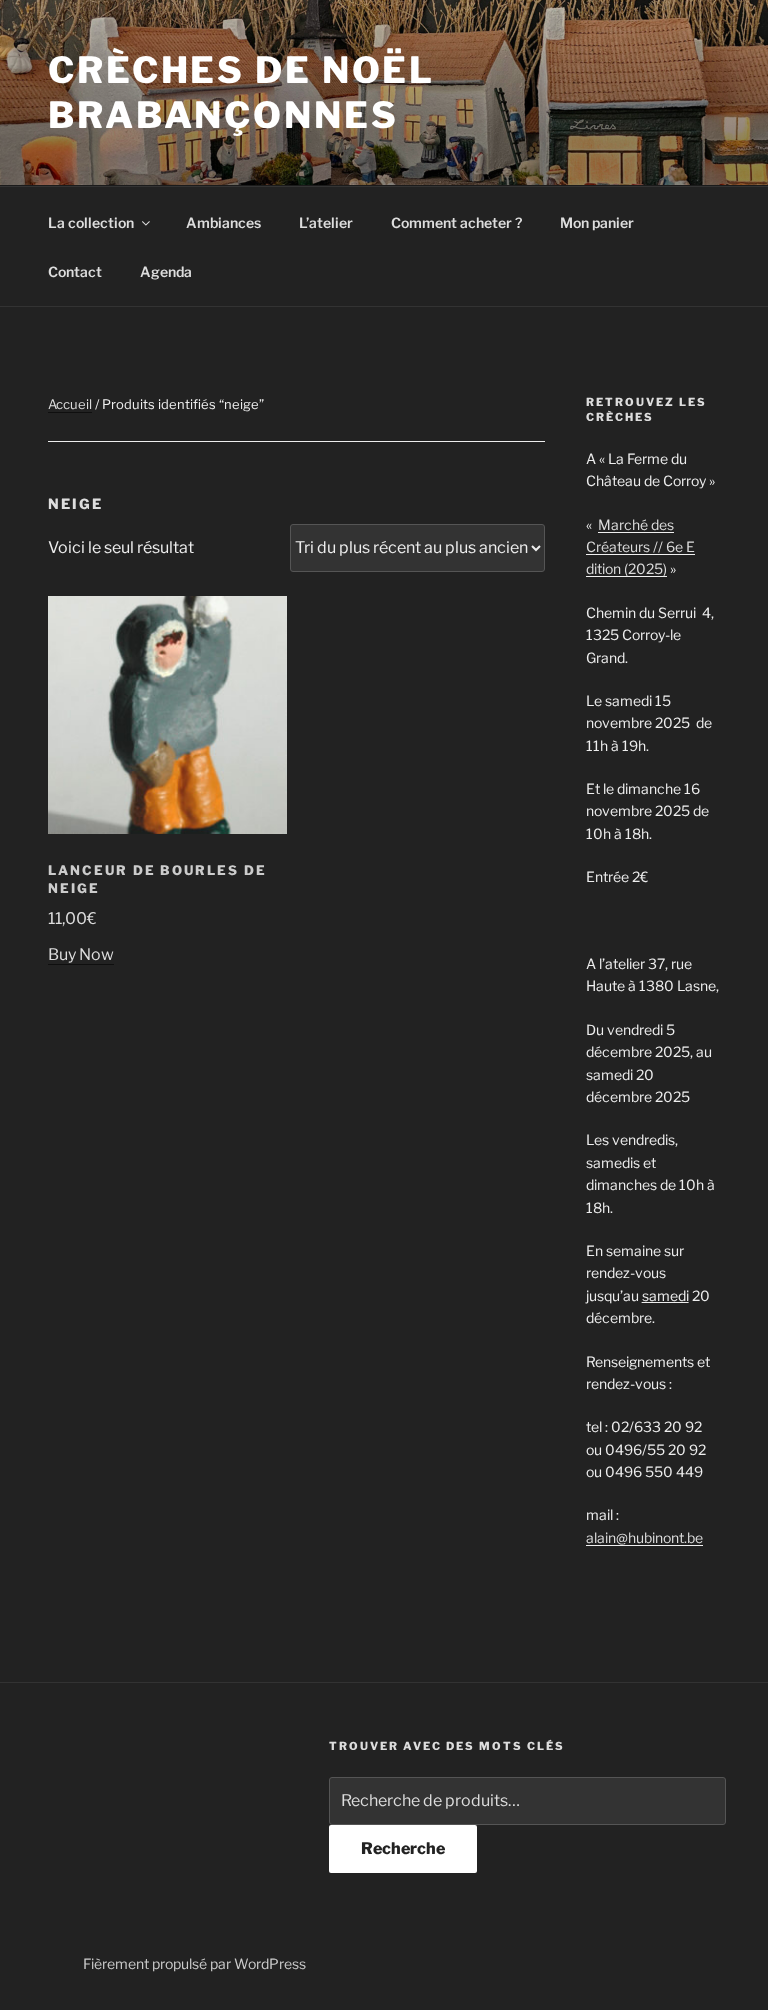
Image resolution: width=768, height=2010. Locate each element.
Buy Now (81, 954)
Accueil (70, 404)
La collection (91, 222)
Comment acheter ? (456, 222)
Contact (75, 271)
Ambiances (223, 222)
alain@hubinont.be (644, 1537)
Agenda (166, 271)
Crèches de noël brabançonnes (241, 92)
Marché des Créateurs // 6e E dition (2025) (640, 547)
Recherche (403, 1848)
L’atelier (326, 222)
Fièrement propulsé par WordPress (194, 1963)
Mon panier (597, 222)
